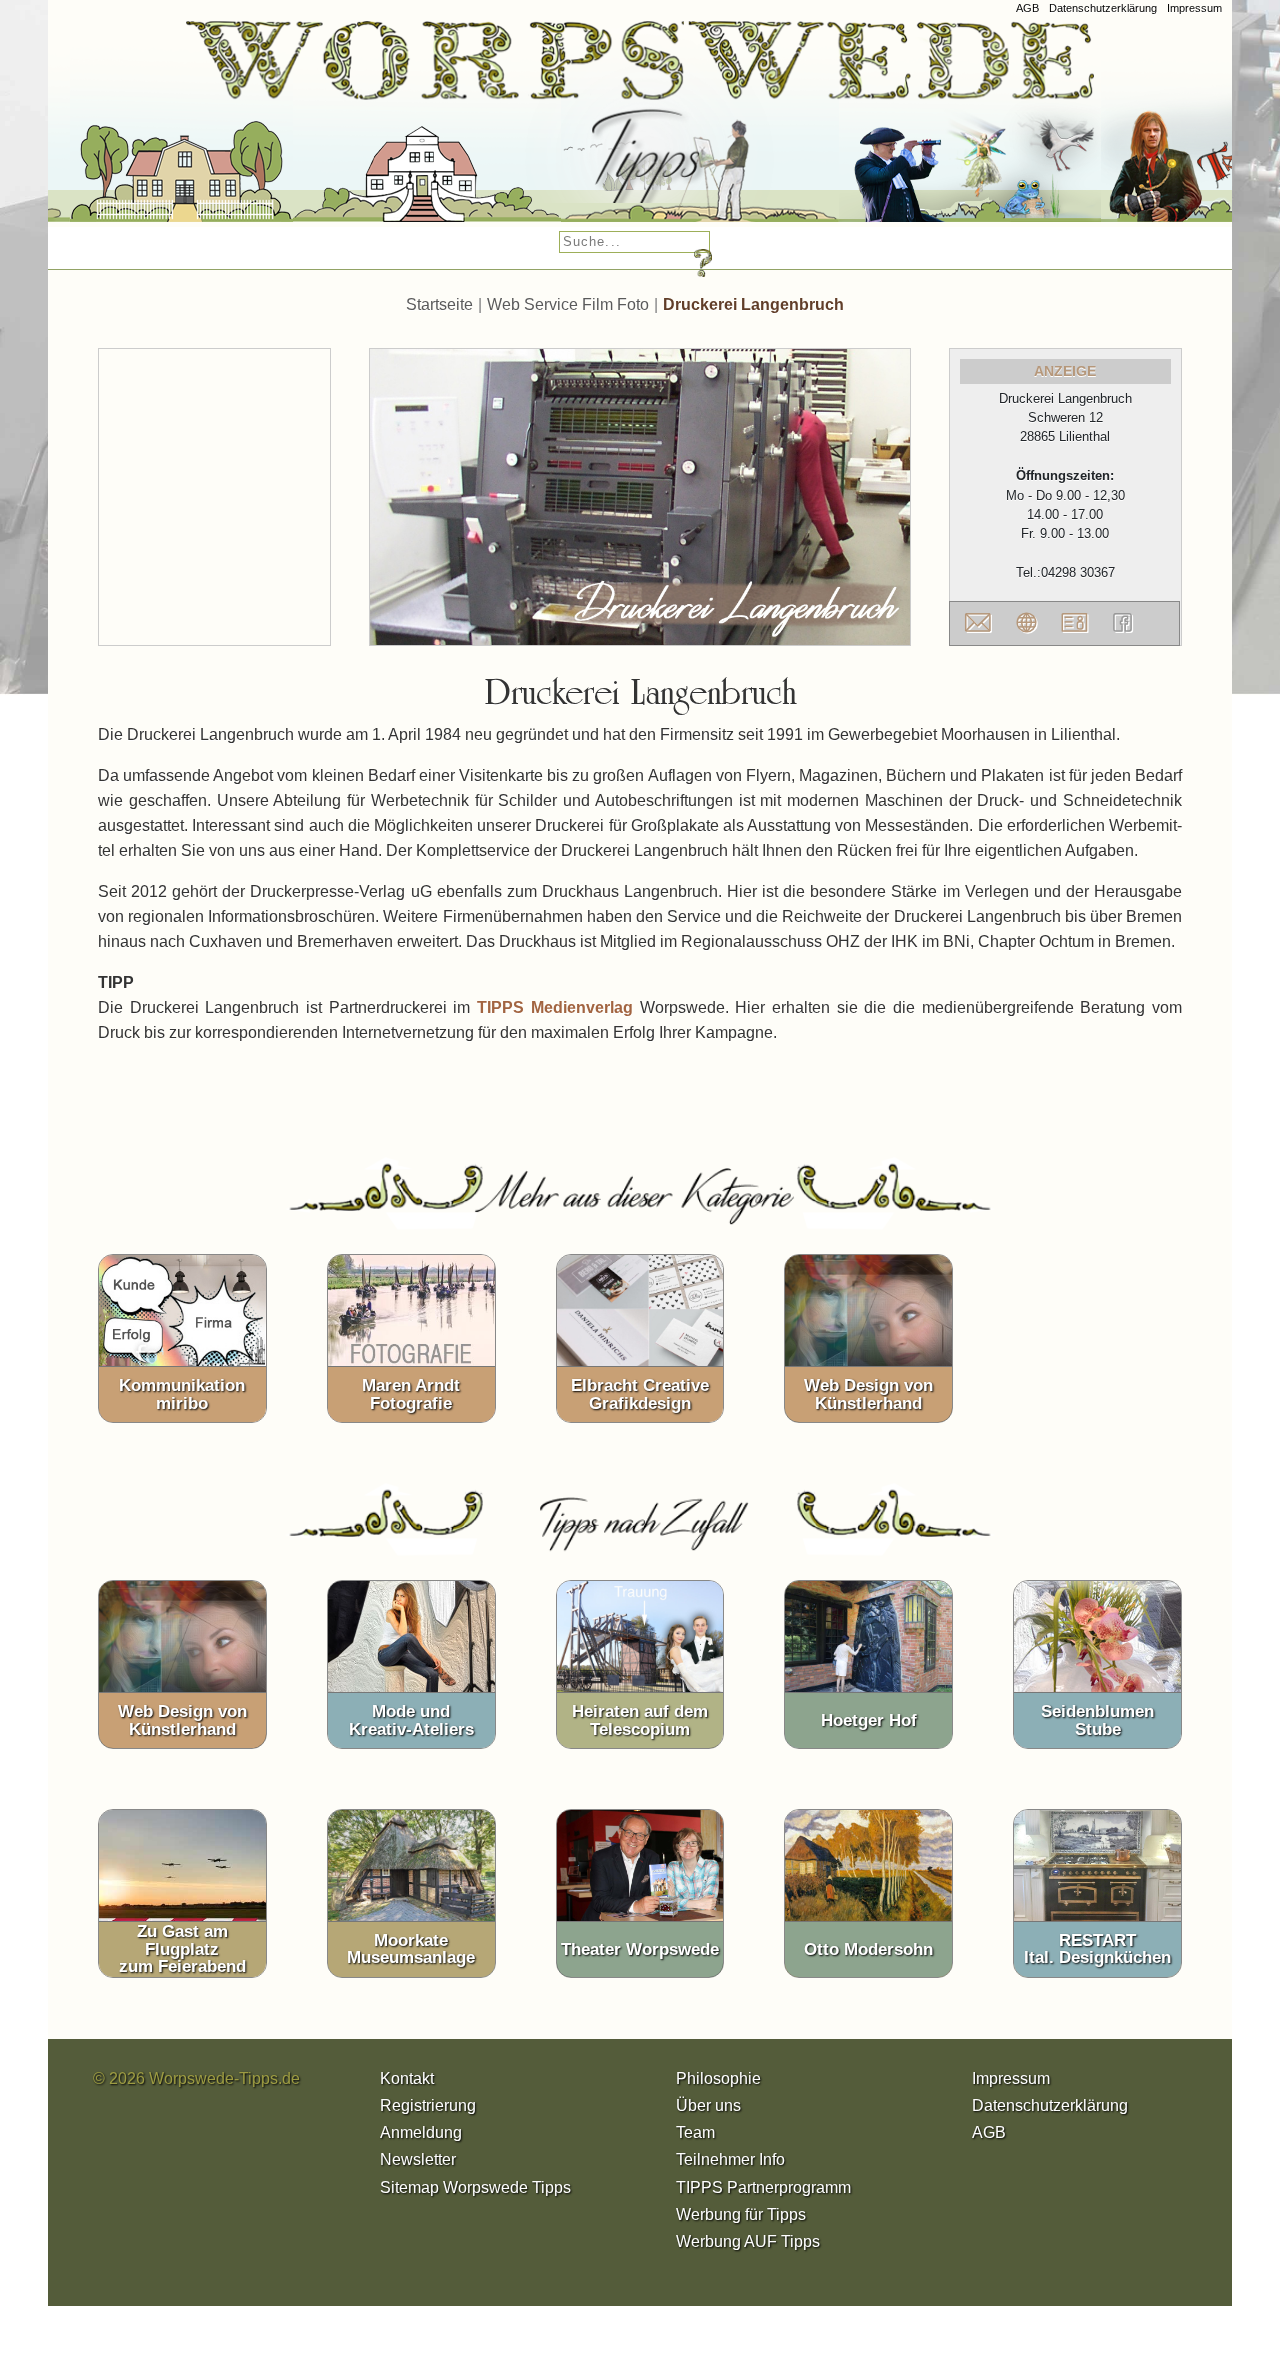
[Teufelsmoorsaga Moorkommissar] (942, 129)
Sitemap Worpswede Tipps (475, 2187)
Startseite (439, 304)
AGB (1027, 8)
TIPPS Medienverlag (555, 1007)
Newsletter (418, 2159)
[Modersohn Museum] (153, 129)
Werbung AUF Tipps (748, 2241)
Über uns (708, 2105)
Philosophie (718, 2078)
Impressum (1194, 8)
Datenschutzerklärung (1103, 8)
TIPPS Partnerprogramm (763, 2187)
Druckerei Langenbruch (753, 304)
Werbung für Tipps (741, 2214)
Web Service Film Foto (568, 304)
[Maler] (672, 129)
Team (695, 2132)
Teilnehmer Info (730, 2159)
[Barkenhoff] (399, 129)
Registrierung (428, 2105)
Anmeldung (421, 2132)
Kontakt (407, 2078)
